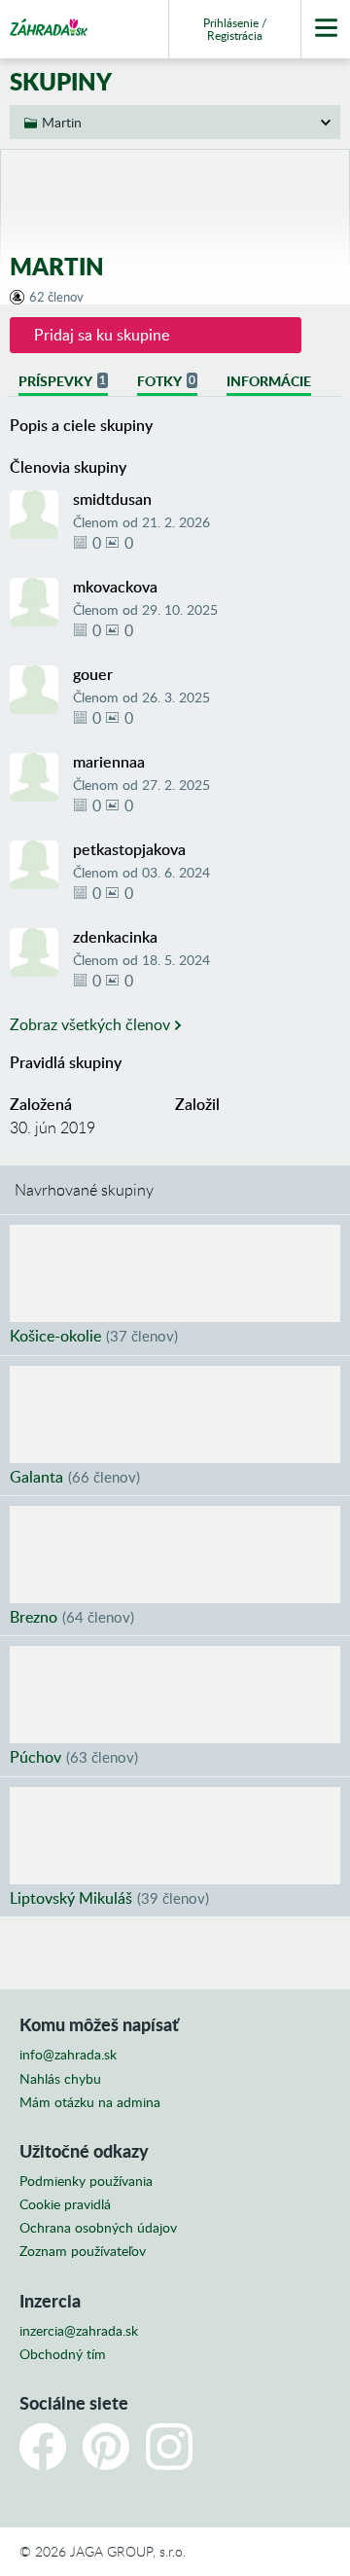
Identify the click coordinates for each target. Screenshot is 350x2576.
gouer (93, 674)
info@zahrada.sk (68, 2055)
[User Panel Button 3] (326, 29)
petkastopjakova (129, 849)
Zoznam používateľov (83, 2251)
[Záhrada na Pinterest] (106, 2447)
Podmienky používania (86, 2181)
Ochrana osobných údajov (98, 2228)
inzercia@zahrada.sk (79, 2331)
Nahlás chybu (60, 2079)
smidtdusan (112, 499)
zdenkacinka (115, 937)
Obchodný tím (63, 2354)
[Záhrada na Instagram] (169, 2447)
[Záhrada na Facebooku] (43, 2447)
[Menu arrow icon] (175, 122)
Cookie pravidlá (65, 2204)
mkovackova (115, 587)
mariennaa (109, 762)
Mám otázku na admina (90, 2102)
